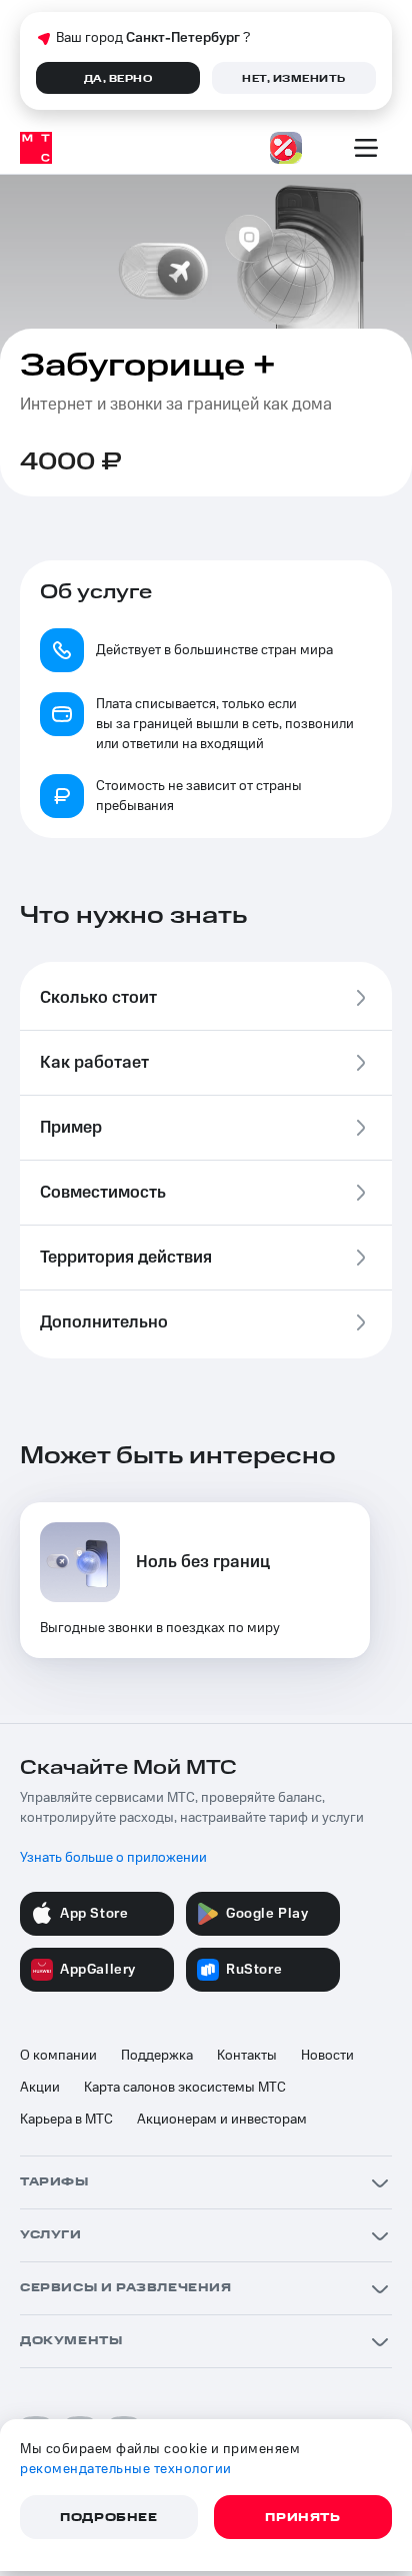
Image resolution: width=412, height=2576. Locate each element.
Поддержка (157, 2056)
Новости (327, 2056)
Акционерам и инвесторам (222, 2120)
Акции (40, 2088)
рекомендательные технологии (126, 2469)
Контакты (247, 2056)
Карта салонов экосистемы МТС (185, 2088)
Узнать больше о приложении (113, 1858)
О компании (58, 2056)
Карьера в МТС (66, 2120)
